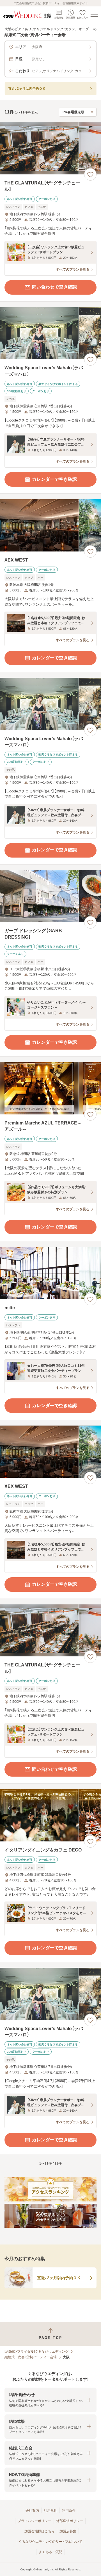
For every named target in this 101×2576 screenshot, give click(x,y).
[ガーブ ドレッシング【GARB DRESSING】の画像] (50, 896)
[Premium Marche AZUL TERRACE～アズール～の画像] (50, 1088)
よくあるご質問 (50, 2552)
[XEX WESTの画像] (50, 525)
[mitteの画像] (50, 1273)
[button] (50, 2400)
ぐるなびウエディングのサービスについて (50, 2542)
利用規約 (50, 2511)
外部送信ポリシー (70, 2521)
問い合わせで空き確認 (54, 287)
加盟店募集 (68, 2531)
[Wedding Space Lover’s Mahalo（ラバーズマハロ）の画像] (50, 333)
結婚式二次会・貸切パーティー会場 (31, 2357)
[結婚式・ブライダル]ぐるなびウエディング (36, 2352)
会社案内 (32, 2511)
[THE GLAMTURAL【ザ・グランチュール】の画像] (50, 148)
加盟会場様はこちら (40, 2531)
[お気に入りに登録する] (90, 174)
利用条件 (69, 2511)
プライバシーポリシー (35, 2521)
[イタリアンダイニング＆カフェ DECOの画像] (50, 1815)
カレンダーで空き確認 (54, 479)
